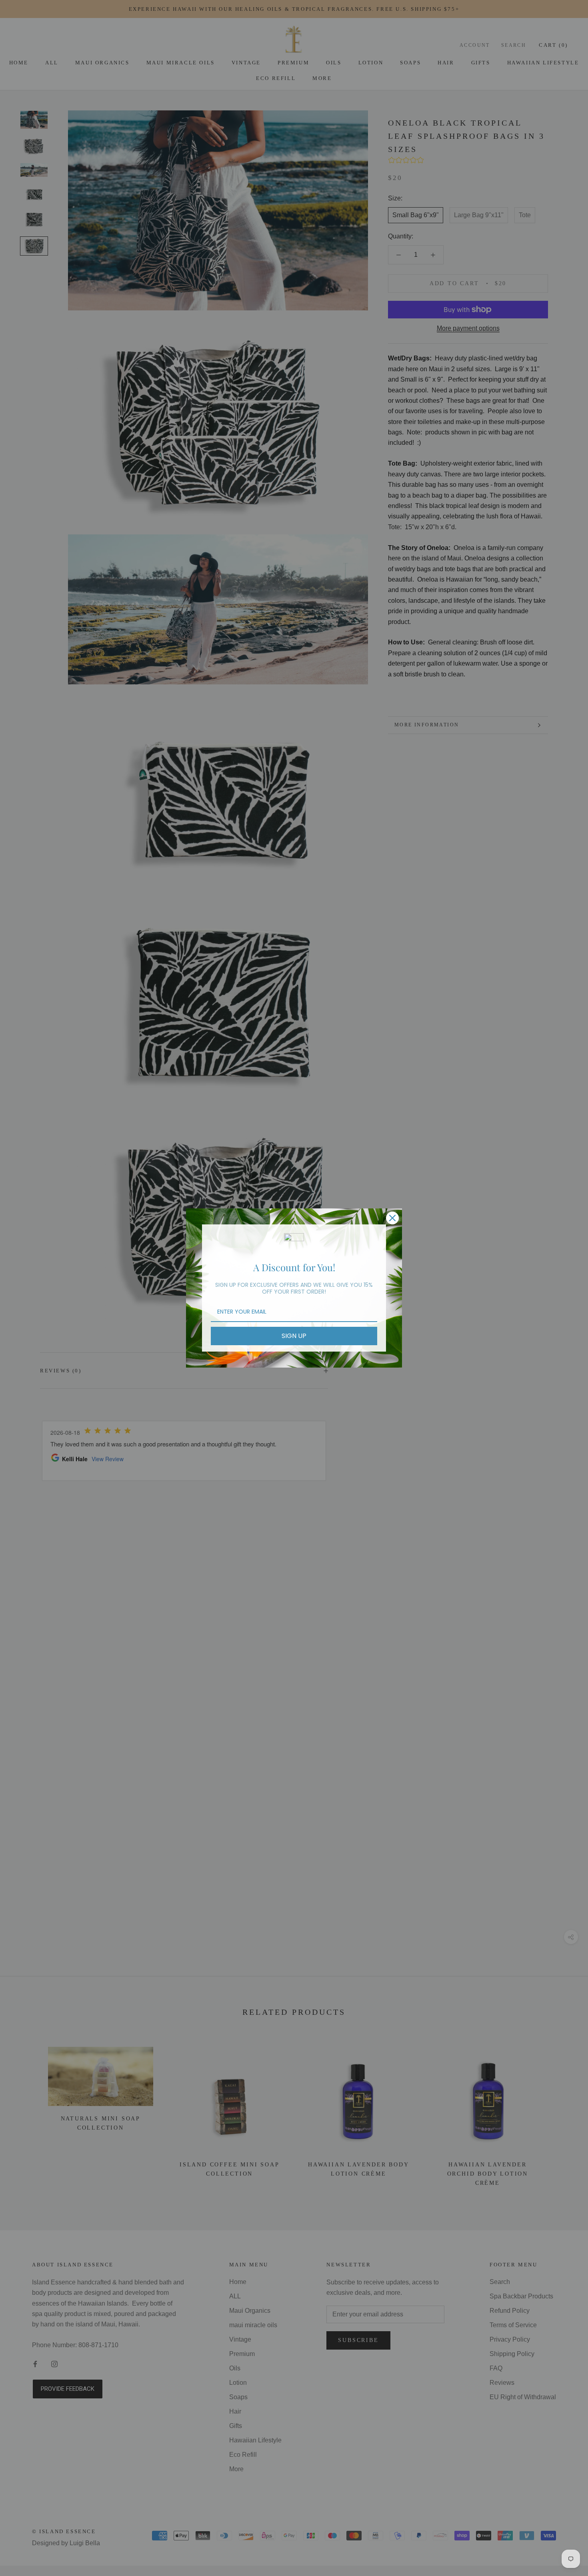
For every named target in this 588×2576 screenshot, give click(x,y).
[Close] (392, 1218)
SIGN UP (294, 1336)
